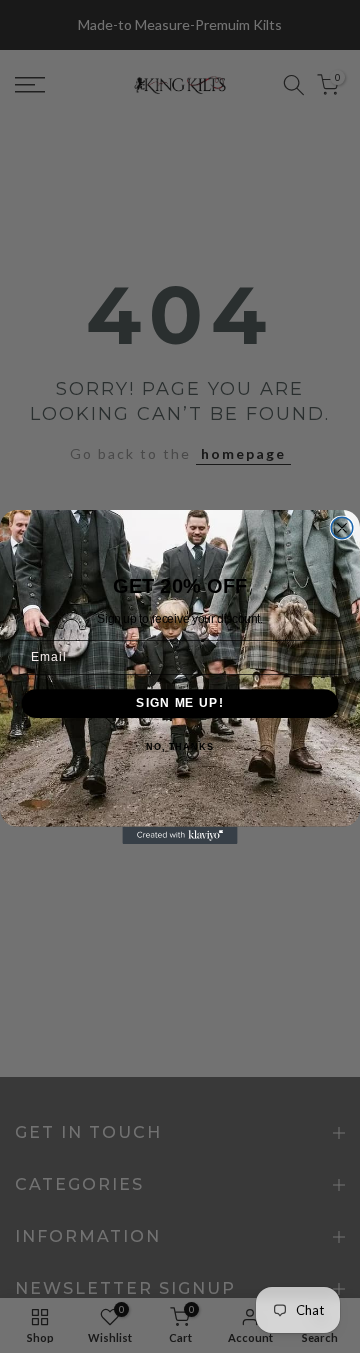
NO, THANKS (180, 746)
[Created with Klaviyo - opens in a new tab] (179, 834)
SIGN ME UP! (179, 703)
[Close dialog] (342, 528)
